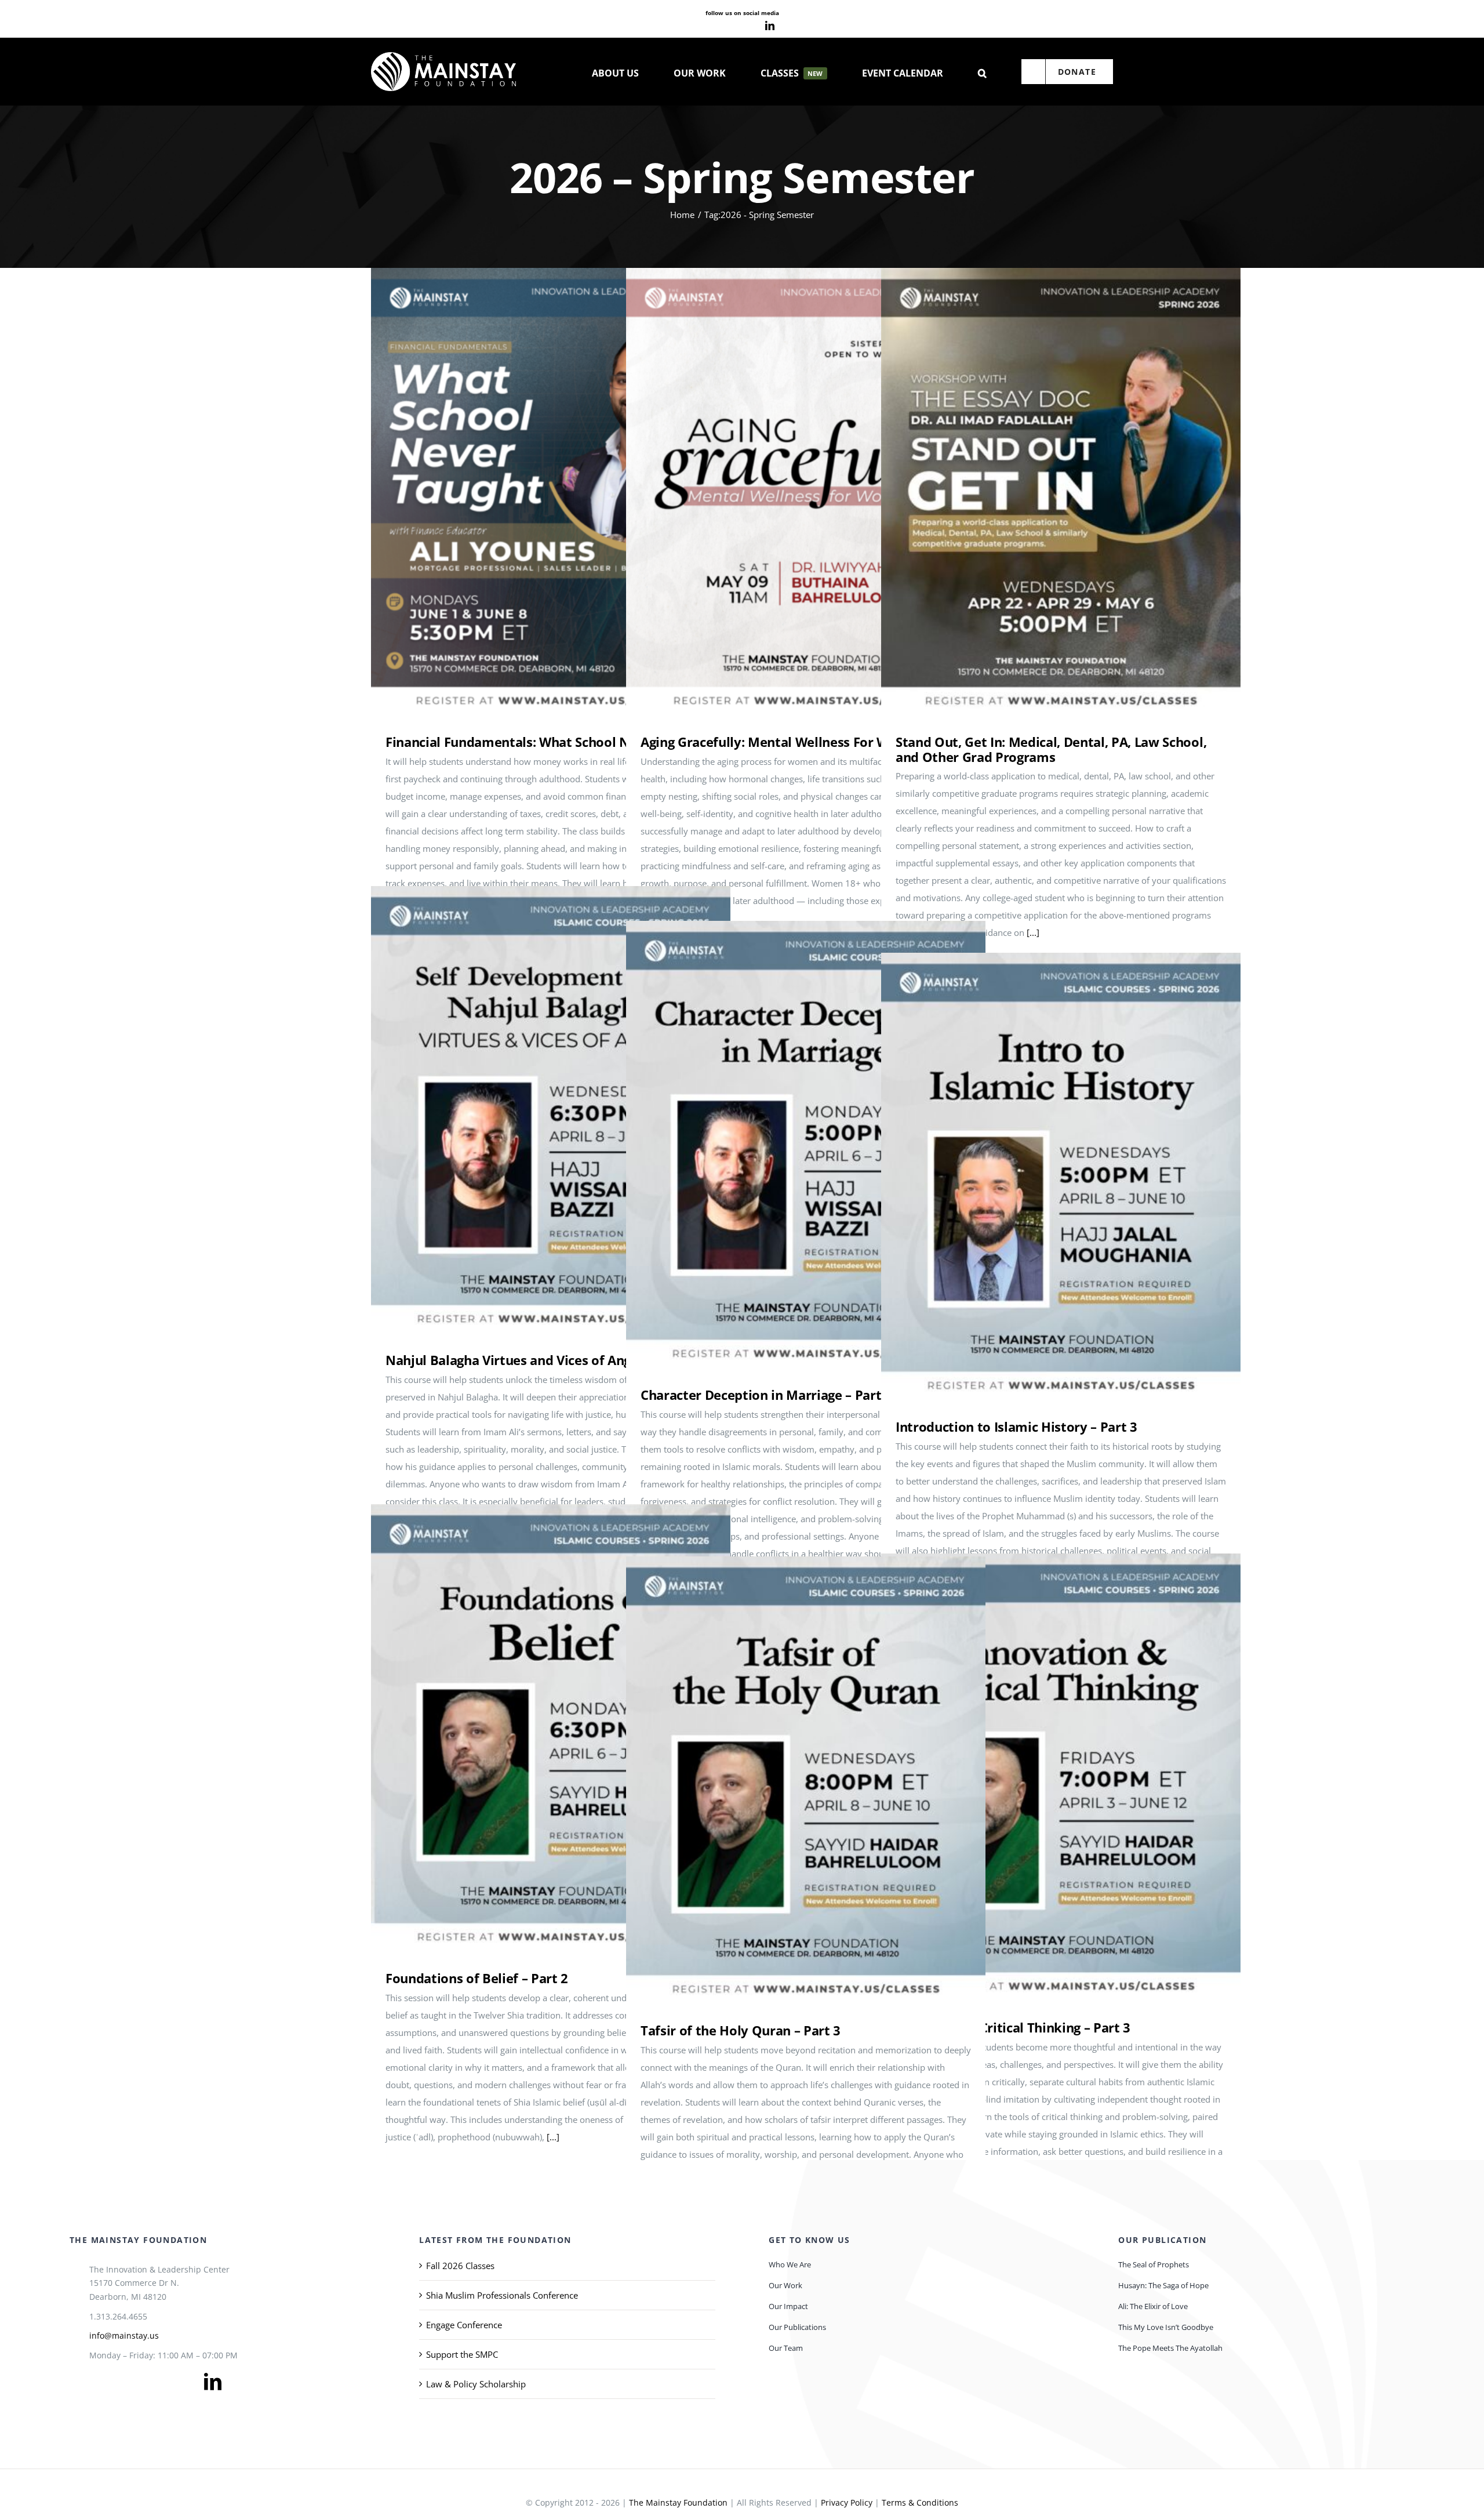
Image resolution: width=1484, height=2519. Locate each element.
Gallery (568, 493)
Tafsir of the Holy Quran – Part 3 (789, 1781)
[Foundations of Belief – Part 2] (551, 1729)
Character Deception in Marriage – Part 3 (789, 1146)
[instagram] (750, 26)
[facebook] (713, 26)
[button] (982, 72)
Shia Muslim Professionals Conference (502, 2295)
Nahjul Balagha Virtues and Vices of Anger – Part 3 (534, 1111)
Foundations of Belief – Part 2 (534, 1729)
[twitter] (115, 2382)
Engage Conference (464, 2325)
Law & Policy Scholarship (476, 2384)
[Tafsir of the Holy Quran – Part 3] (806, 1781)
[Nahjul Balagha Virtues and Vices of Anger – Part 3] (551, 1111)
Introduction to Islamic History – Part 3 (1044, 1177)
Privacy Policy (847, 2502)
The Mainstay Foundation (678, 2502)
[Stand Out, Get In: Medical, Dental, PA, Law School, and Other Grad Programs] (1061, 493)
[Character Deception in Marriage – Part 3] (806, 1146)
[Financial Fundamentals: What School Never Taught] (551, 493)
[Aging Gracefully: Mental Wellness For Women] (806, 493)
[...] (1033, 932)
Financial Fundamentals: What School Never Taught (534, 493)
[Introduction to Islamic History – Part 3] (1061, 1177)
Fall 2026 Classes (460, 2266)
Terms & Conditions (920, 2502)
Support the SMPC (462, 2354)
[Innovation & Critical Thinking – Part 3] (1061, 1778)
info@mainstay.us (124, 2335)
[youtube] (732, 26)
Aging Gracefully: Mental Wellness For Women (789, 493)
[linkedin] (770, 26)
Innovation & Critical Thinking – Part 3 (1044, 1778)
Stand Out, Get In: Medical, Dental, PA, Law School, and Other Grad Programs (1044, 493)
